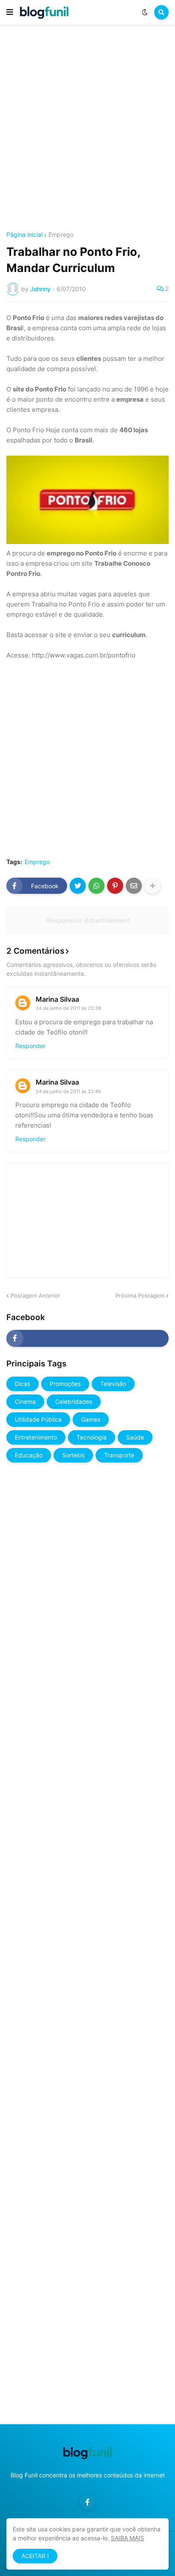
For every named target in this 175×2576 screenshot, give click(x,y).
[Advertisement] (87, 129)
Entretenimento (36, 1437)
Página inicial (24, 235)
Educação (29, 1455)
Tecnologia (92, 1437)
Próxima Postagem (140, 1295)
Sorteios (73, 1455)
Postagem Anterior (35, 1295)
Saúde (135, 1437)
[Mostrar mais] (152, 886)
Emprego (61, 235)
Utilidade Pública (38, 1419)
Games (91, 1419)
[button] (10, 12)
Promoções (65, 1384)
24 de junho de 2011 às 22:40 (68, 1091)
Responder (30, 1046)
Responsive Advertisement (87, 920)
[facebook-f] (87, 1338)
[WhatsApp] (96, 886)
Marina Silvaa (57, 999)
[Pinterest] (115, 886)
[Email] (134, 886)
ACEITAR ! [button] (35, 2556)
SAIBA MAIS (127, 2538)
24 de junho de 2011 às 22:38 (68, 1008)
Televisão (113, 1384)
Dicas (23, 1384)
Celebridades (74, 1401)
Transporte (119, 1455)
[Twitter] (78, 886)
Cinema (25, 1401)
